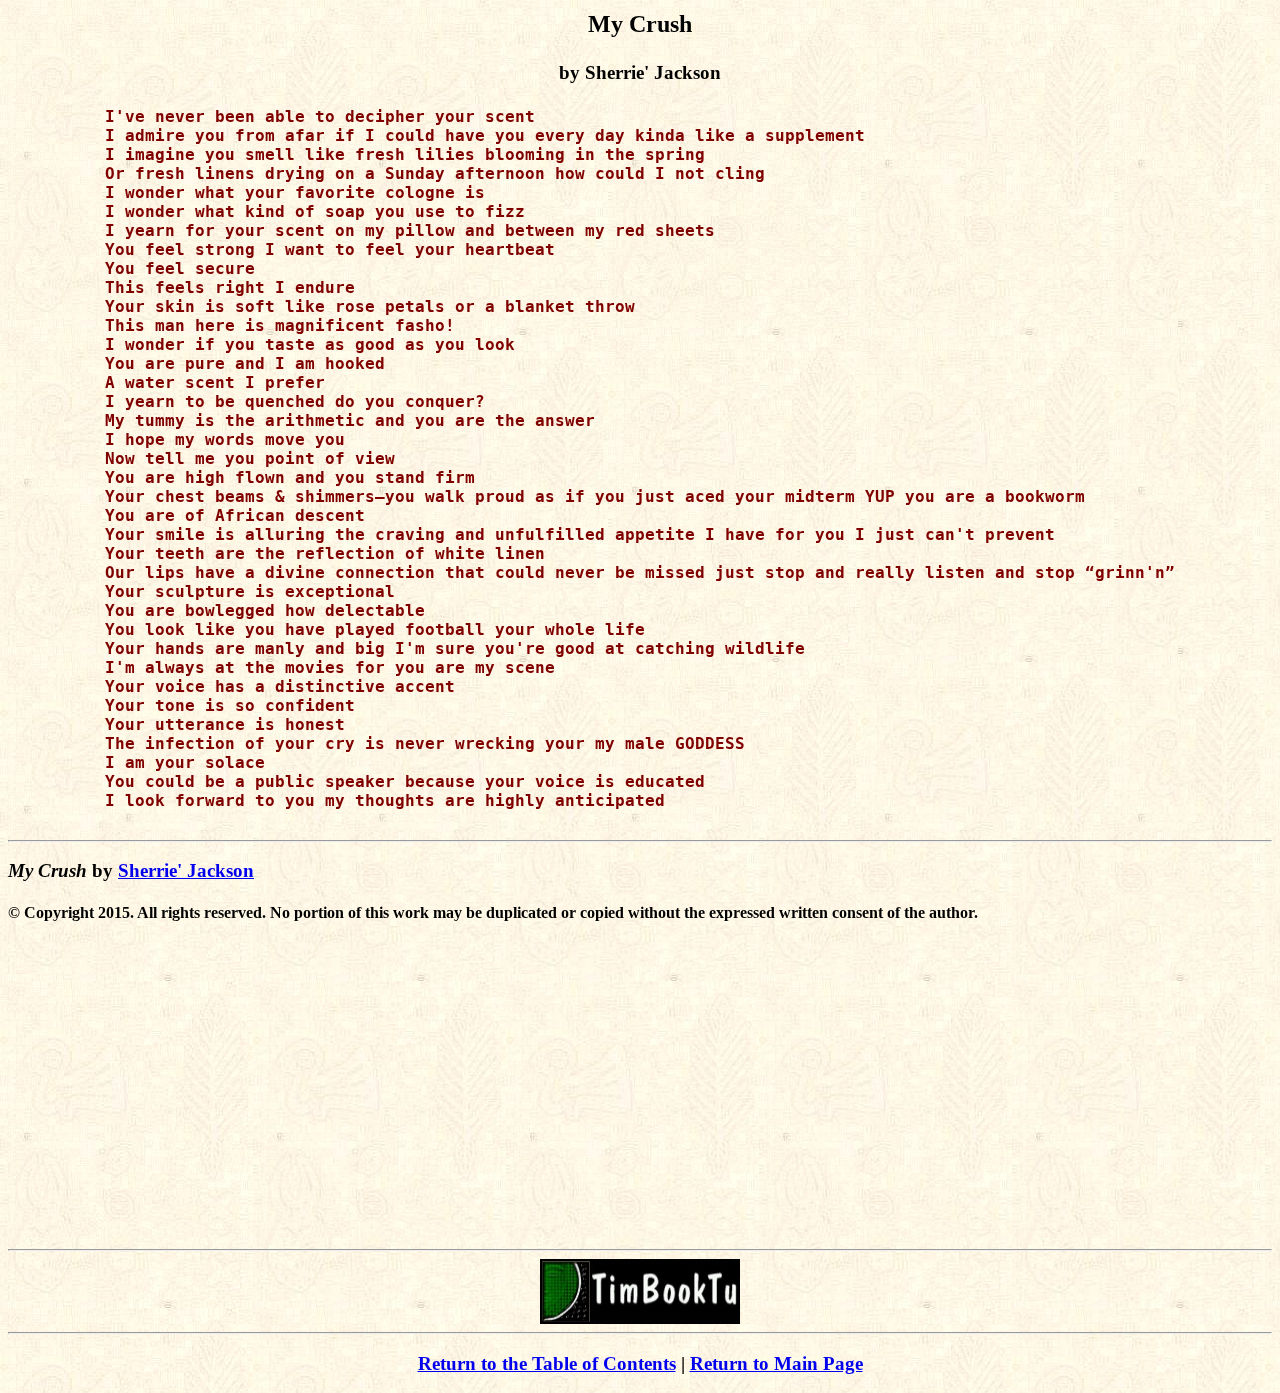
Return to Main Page (776, 1363)
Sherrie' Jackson (186, 870)
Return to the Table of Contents (547, 1363)
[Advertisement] (640, 1101)
